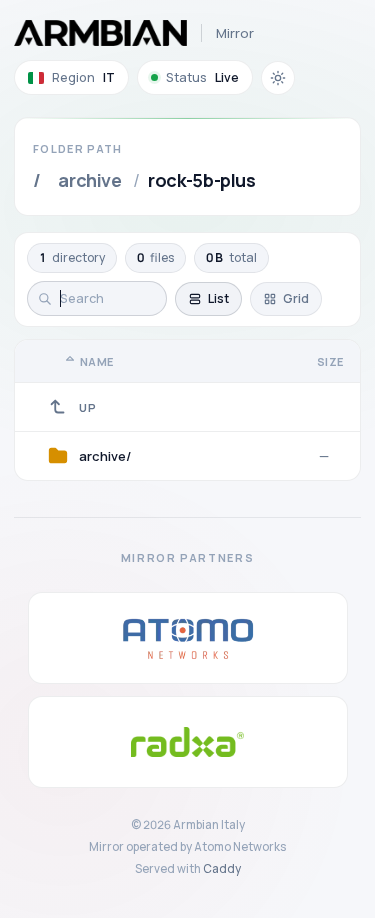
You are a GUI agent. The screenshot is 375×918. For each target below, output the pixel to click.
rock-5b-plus (202, 180)
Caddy (222, 868)
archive (89, 180)
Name (97, 361)
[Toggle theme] (278, 78)
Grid (296, 298)
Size (330, 361)
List (218, 298)
